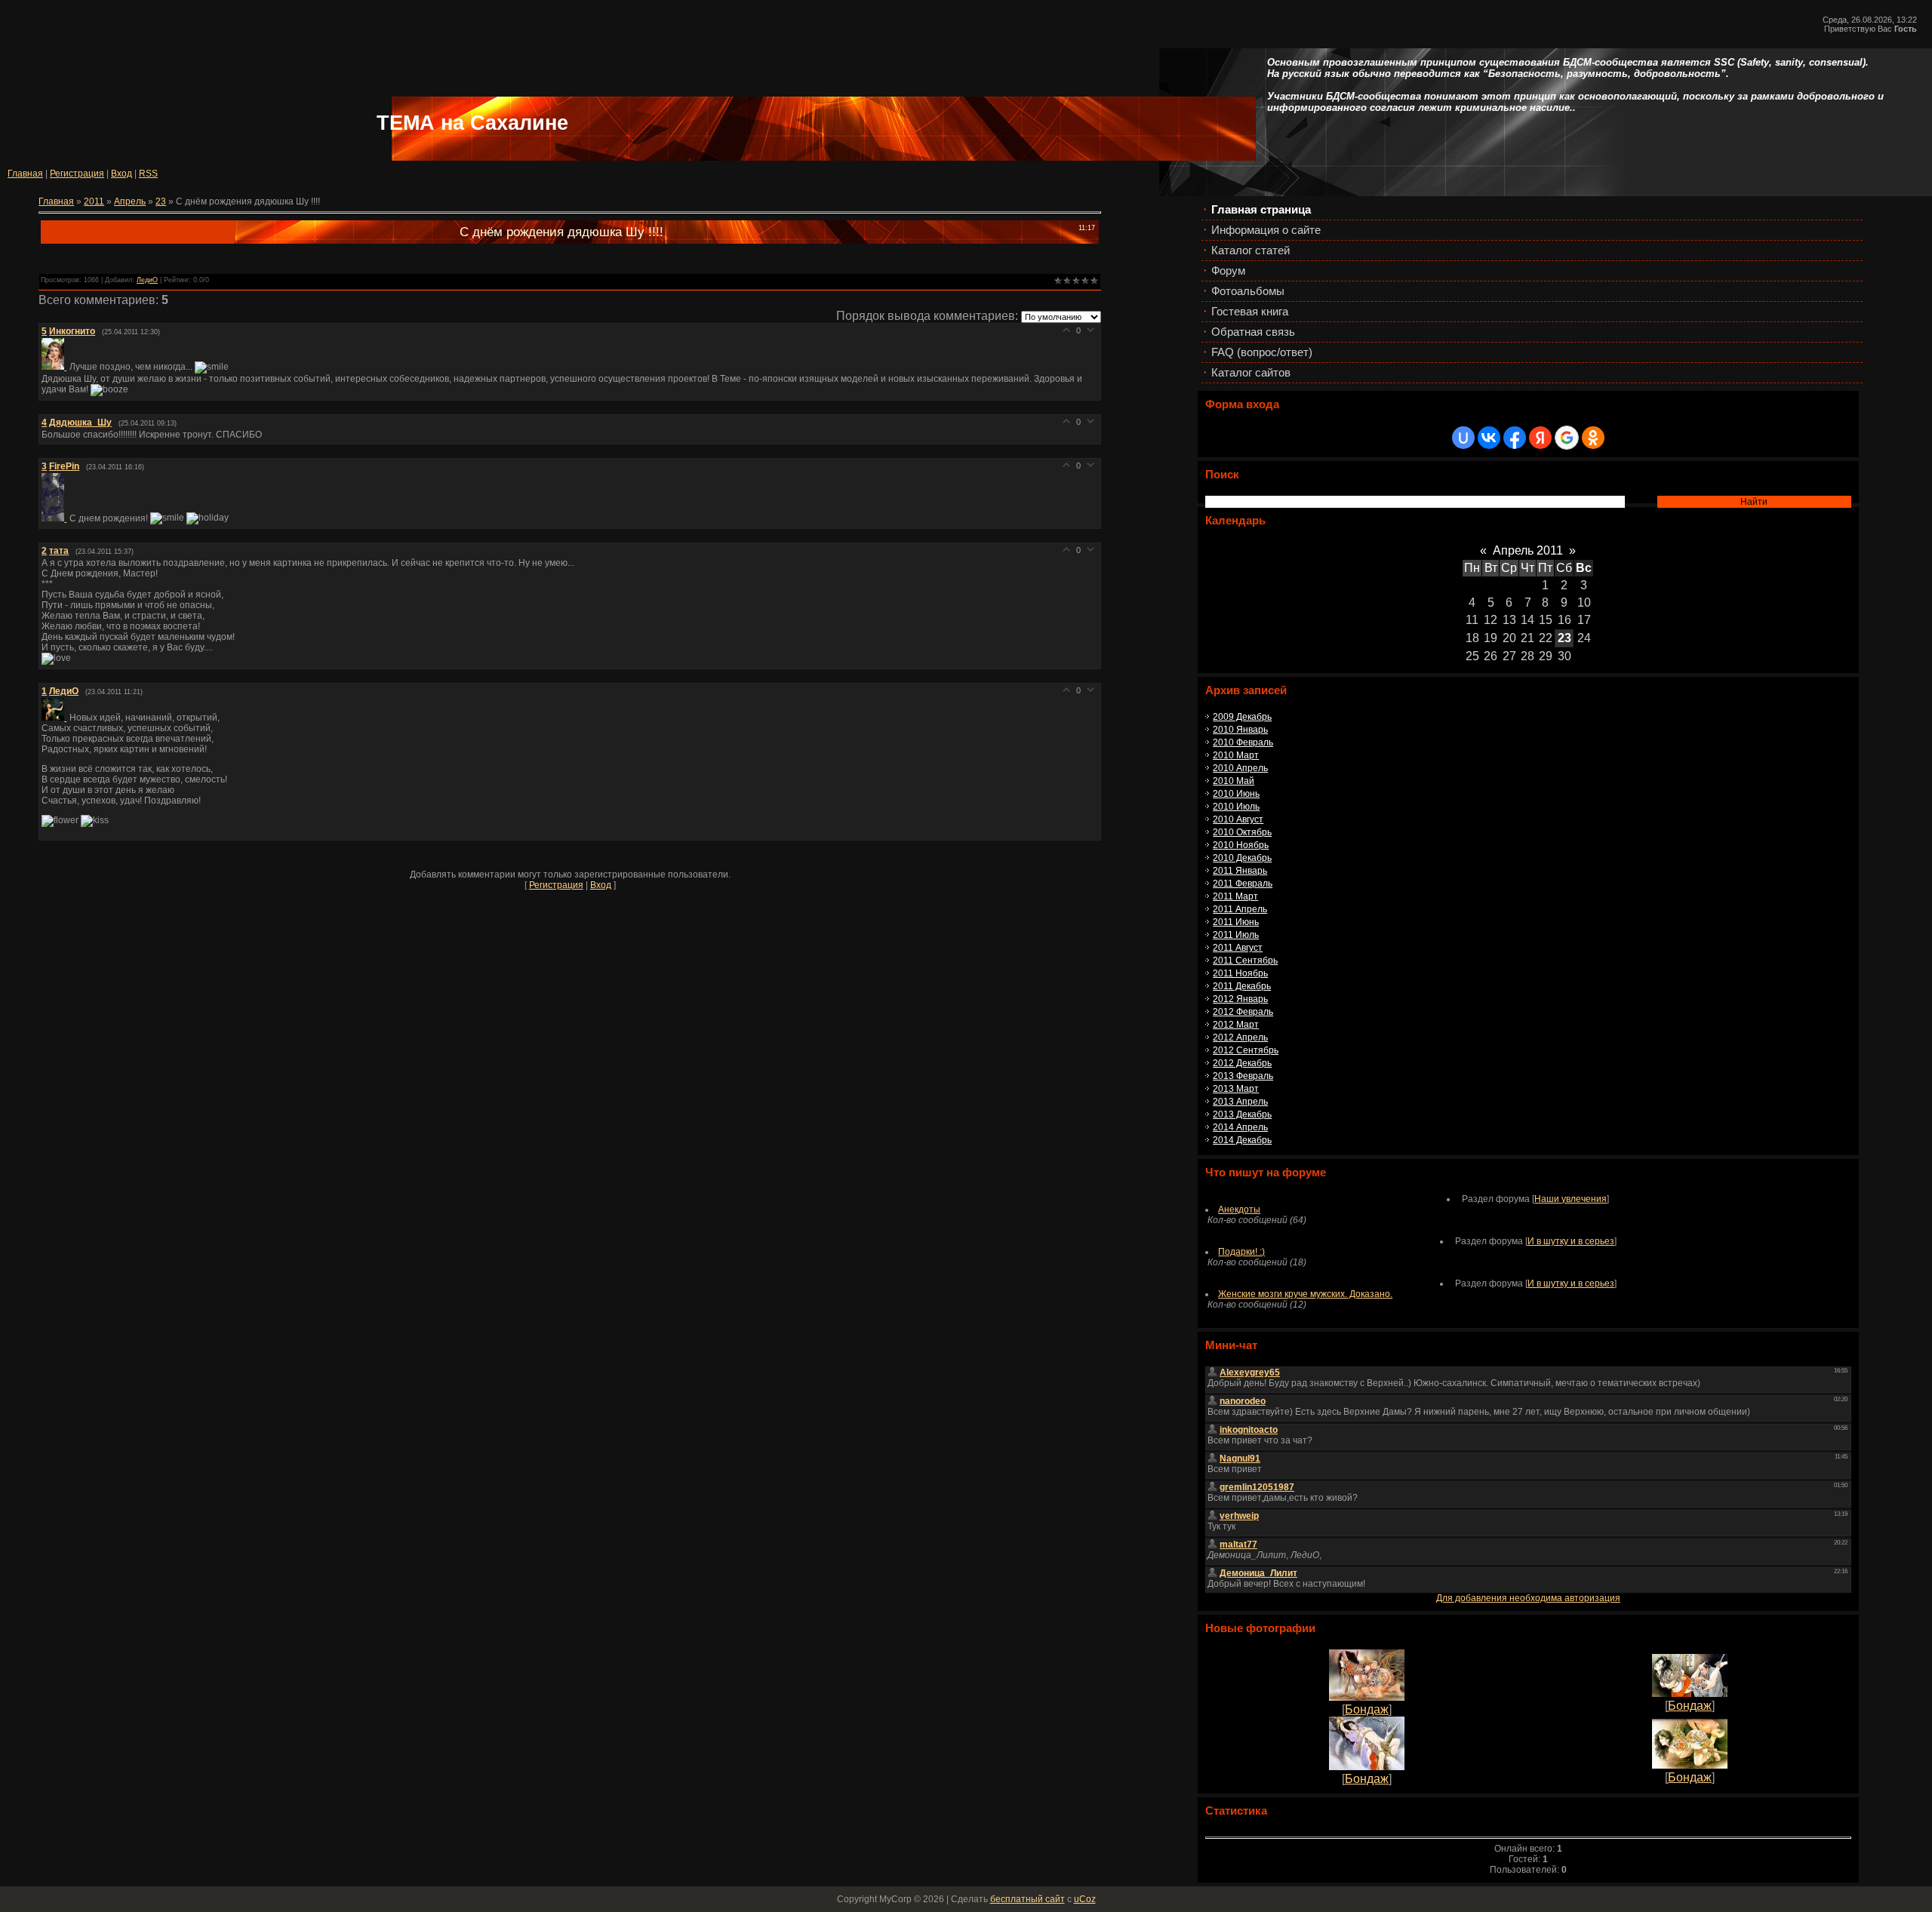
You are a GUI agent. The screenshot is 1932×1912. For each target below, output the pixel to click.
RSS (148, 174)
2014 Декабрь (1242, 1140)
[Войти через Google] (1567, 438)
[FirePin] (55, 518)
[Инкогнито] (55, 367)
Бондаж (1367, 1709)
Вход (122, 174)
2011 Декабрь (1242, 986)
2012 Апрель (1240, 1037)
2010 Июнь (1236, 794)
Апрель (130, 201)
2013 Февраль (1243, 1076)
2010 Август (1238, 819)
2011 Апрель (1240, 909)
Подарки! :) (1241, 1252)
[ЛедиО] (55, 718)
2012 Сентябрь (1246, 1050)
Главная (25, 174)
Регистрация (77, 174)
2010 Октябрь (1242, 832)
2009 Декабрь (1242, 717)
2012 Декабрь (1242, 1063)
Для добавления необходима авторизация (1528, 1598)
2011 (94, 201)
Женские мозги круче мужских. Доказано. (1305, 1294)
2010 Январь (1240, 730)
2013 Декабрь (1242, 1114)
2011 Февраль (1243, 884)
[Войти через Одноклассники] (1593, 438)
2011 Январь (1240, 871)
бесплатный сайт (1028, 1899)
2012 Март (1236, 1025)
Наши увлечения (1571, 1199)
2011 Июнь (1236, 922)
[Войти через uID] (1463, 438)
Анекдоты (1239, 1210)
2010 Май (1234, 781)
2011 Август (1238, 948)
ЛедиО (147, 280)
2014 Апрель (1240, 1127)
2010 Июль (1236, 807)
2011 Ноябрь (1240, 973)
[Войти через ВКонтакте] (1489, 438)
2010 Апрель (1240, 768)
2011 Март (1235, 896)
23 (1564, 638)
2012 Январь (1240, 999)
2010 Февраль (1243, 742)
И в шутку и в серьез (1571, 1241)
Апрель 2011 (1528, 550)
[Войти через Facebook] (1515, 438)
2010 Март (1236, 755)
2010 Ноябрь (1241, 845)
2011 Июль (1236, 935)
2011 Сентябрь (1245, 961)
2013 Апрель (1240, 1102)
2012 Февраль (1243, 1012)
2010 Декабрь (1242, 858)
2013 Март (1236, 1089)
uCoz (1085, 1899)
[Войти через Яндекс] (1540, 438)
